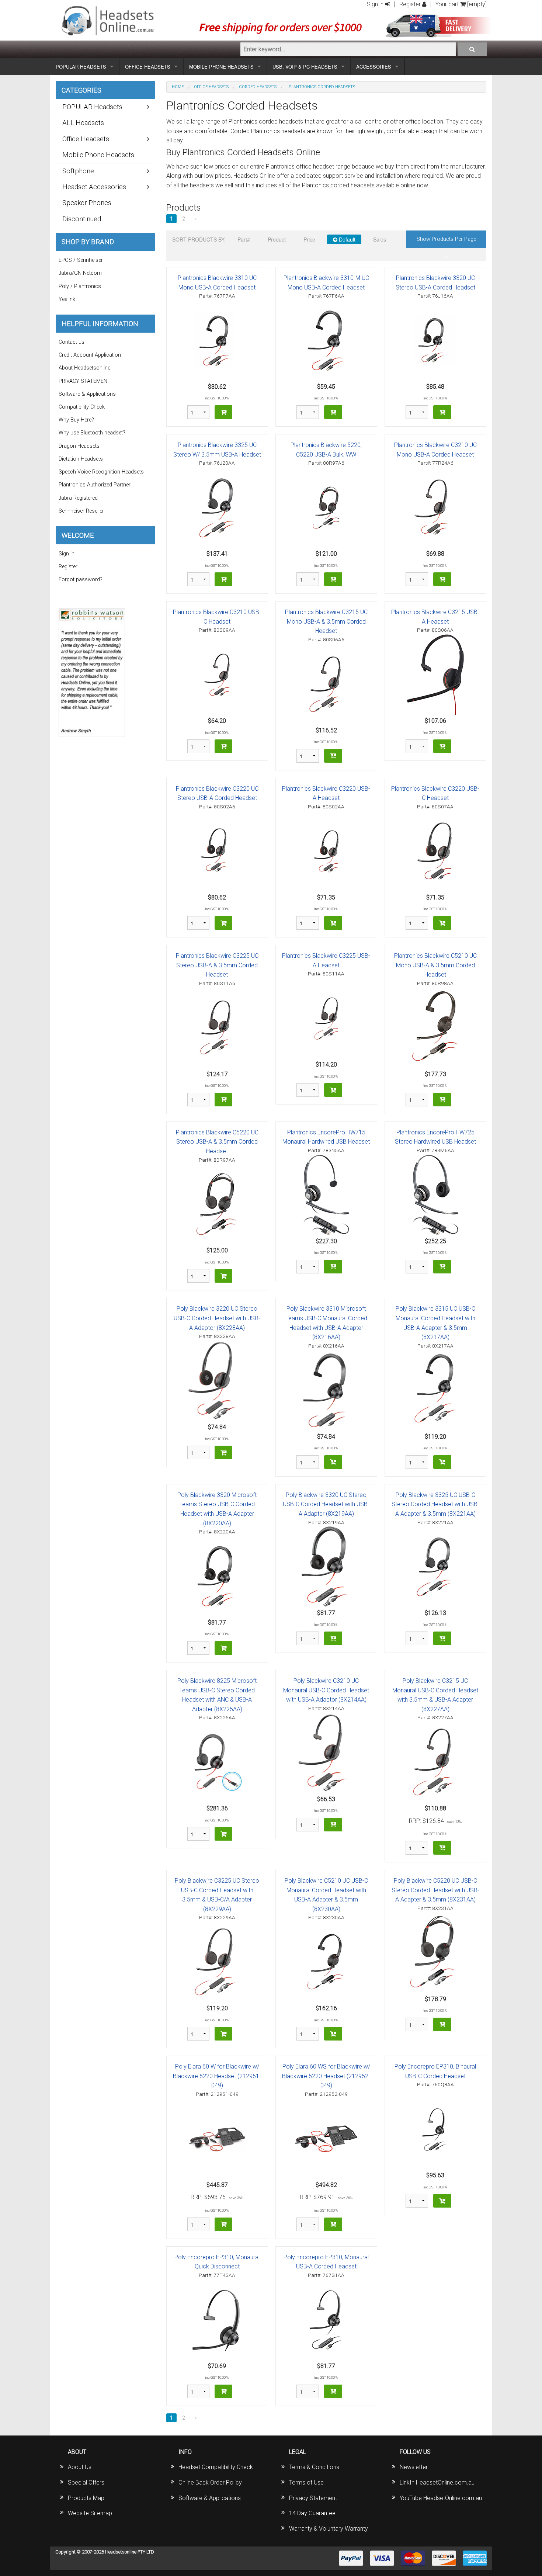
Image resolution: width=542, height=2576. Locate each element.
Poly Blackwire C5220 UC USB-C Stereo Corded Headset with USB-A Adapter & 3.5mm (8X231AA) (435, 1890)
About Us (80, 2467)
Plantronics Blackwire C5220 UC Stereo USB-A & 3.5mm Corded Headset (217, 1142)
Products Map (86, 2498)
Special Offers (86, 2483)
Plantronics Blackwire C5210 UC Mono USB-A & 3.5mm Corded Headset (435, 965)
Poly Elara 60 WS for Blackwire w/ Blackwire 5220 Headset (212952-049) (326, 2076)
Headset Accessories (94, 187)
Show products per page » (446, 242)
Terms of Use (306, 2483)
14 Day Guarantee (312, 2513)
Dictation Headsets (81, 459)
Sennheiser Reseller (81, 511)
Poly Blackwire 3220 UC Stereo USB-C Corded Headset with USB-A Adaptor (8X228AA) (217, 1318)
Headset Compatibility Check (216, 2467)
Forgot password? (81, 580)
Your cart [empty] (461, 4)
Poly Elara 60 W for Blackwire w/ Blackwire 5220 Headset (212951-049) (217, 2076)
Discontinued (82, 219)
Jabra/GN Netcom (80, 273)
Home (178, 87)
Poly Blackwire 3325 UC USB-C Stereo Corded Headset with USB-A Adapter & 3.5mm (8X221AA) (435, 1504)
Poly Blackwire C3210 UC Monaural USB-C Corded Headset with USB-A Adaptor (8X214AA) (326, 1690)
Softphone (78, 171)
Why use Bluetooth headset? (92, 433)
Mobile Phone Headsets (98, 155)
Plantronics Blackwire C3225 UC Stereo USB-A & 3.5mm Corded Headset (217, 965)
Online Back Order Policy (210, 2483)
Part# (244, 239)
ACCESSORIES (374, 67)
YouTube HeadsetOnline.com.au (441, 2498)
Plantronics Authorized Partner (95, 485)
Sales (380, 239)
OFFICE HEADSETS (148, 67)
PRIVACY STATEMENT (85, 381)
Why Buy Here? (76, 420)
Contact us (72, 342)
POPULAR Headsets (92, 107)
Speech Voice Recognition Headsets (101, 472)
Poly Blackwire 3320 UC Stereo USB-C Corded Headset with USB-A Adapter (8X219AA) (326, 1504)
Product (277, 239)
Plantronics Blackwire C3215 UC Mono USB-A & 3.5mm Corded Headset (326, 621)
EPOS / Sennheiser (81, 260)
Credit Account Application (90, 355)
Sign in (376, 4)
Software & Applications (87, 394)
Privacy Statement (313, 2498)
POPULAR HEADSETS (81, 67)
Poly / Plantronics (80, 286)
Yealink (67, 299)
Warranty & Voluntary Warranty (329, 2529)
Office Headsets (211, 87)
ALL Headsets (83, 123)
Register (411, 4)
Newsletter (414, 2467)
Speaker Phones (87, 203)
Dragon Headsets (79, 446)
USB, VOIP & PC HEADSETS (305, 67)
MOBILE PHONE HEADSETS (221, 67)
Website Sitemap (90, 2513)
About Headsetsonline (84, 368)
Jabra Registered (78, 498)
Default (346, 239)
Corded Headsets (258, 87)
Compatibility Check (82, 407)
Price (309, 239)
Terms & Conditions (314, 2467)
